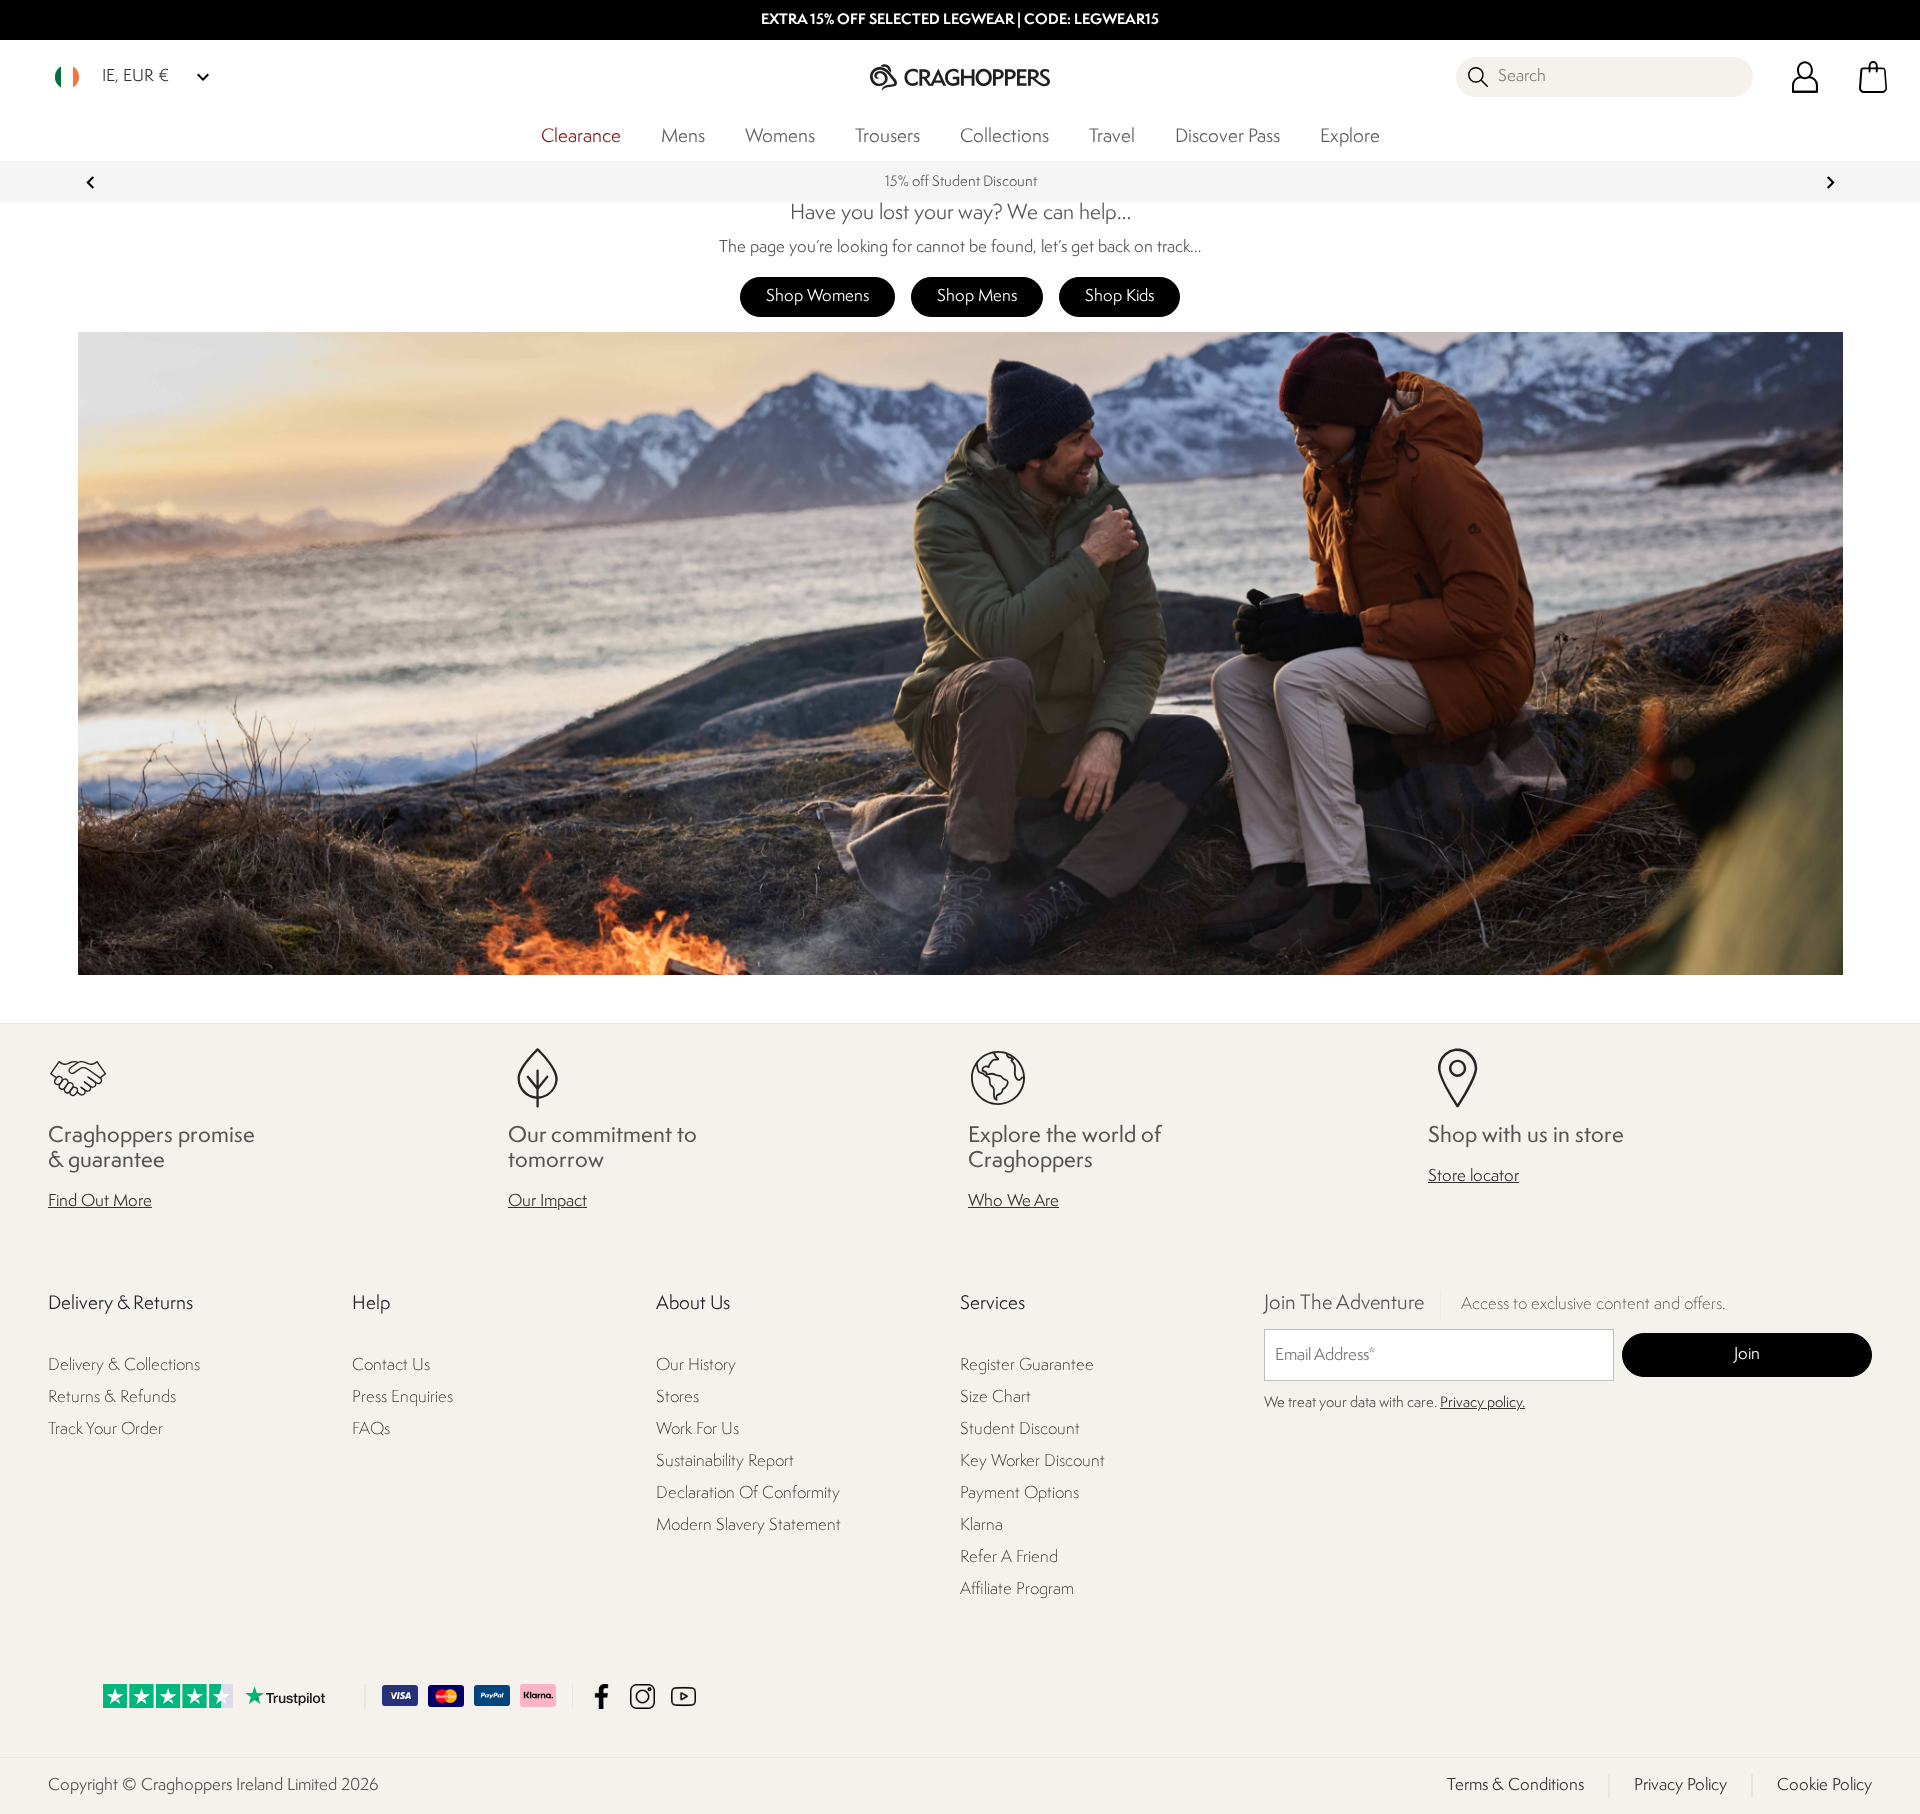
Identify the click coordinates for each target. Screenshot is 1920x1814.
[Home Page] (960, 76)
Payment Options (1019, 1494)
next (1830, 182)
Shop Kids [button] (1119, 296)
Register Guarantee (1027, 1366)
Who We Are (1013, 1202)
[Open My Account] (1805, 77)
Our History (696, 1366)
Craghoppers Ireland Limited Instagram (642, 1696)
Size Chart (995, 1398)
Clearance (581, 137)
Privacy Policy (1680, 1785)
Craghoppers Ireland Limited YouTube (683, 1696)
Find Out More (100, 1202)
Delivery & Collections (124, 1366)
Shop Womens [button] (817, 296)
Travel (1112, 137)
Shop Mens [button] (977, 296)
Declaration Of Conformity (748, 1494)
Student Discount (1020, 1430)
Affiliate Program (1017, 1590)
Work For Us (697, 1430)
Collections (1004, 137)
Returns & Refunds (112, 1398)
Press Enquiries (402, 1398)
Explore (1350, 137)
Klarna (981, 1526)
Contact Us (391, 1366)
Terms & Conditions (1515, 1785)
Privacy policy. (1482, 1404)
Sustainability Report (725, 1462)
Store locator (1473, 1177)
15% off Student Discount (960, 182)
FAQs (371, 1430)
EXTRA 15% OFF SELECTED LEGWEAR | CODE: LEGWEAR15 (960, 20)
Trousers (887, 137)
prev (90, 182)
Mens (683, 137)
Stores (677, 1398)
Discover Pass (1227, 137)
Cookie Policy (1824, 1785)
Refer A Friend (1009, 1558)
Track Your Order (105, 1430)
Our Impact (547, 1202)
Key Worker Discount (1032, 1462)
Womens (780, 137)
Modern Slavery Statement (748, 1526)
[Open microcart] (1873, 77)
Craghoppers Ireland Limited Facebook (601, 1696)
